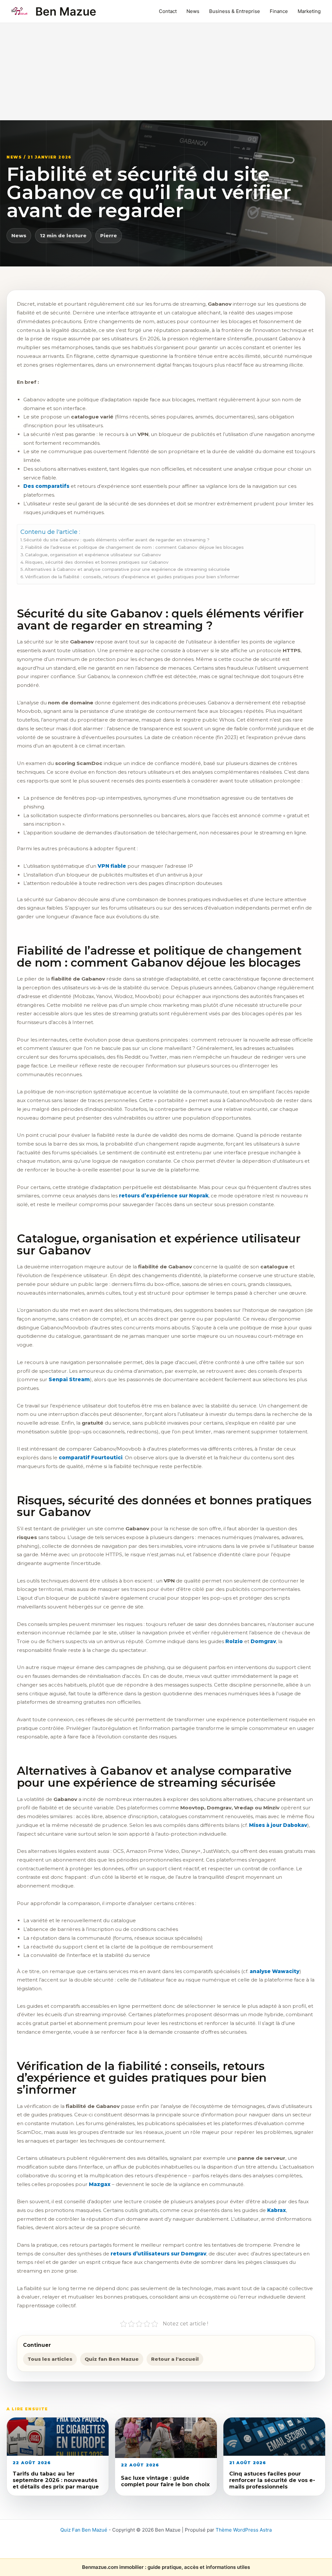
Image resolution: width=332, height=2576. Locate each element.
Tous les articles (50, 2359)
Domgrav (263, 1641)
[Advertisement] (166, 72)
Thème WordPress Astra (244, 2530)
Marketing (309, 11)
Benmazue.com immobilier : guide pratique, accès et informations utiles (166, 2567)
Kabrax (277, 2210)
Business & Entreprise (235, 11)
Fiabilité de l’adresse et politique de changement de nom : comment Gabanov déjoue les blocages (134, 547)
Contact (168, 11)
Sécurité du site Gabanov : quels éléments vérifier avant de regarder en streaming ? (116, 540)
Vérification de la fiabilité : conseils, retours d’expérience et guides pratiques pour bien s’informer (132, 577)
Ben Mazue (66, 11)
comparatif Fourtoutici (91, 1458)
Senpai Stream (69, 1379)
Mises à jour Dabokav (278, 1825)
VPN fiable (112, 866)
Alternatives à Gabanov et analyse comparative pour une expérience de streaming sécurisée (127, 569)
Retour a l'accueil (175, 2359)
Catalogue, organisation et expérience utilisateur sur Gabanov (93, 555)
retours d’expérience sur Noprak (164, 1196)
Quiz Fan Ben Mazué (84, 2530)
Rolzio (234, 1641)
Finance (279, 11)
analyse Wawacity (274, 1971)
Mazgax (100, 2184)
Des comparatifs (46, 486)
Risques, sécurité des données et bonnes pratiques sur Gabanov (97, 562)
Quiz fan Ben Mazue (112, 2359)
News (193, 11)
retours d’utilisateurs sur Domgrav (158, 2254)
